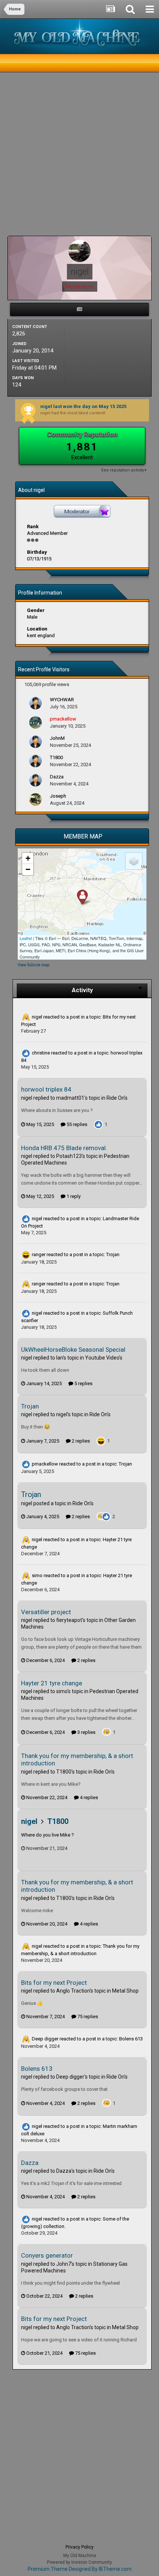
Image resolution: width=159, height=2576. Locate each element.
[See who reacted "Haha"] (101, 1441)
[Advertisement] (79, 156)
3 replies (86, 1732)
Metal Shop (125, 1991)
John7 (64, 2264)
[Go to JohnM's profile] (35, 742)
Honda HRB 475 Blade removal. (64, 1148)
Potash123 (69, 1156)
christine (41, 1053)
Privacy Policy (79, 2547)
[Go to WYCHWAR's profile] (35, 703)
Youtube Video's (104, 1358)
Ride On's (117, 1098)
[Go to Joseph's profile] (35, 799)
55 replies (76, 1124)
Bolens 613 (131, 2039)
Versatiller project (46, 1612)
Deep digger (45, 2039)
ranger (39, 1254)
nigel (37, 1017)
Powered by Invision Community (79, 2562)
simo (37, 1575)
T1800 (64, 1772)
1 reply (73, 1196)
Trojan (113, 1254)
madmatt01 (70, 1098)
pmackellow (45, 1464)
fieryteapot (69, 1620)
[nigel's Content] (79, 309)
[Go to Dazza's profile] (35, 780)
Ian (60, 1358)
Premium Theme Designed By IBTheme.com (80, 2569)
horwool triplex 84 (46, 1089)
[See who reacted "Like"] (98, 1124)
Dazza (30, 2163)
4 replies (88, 1797)
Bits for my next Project (54, 1983)
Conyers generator (47, 2255)
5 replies (83, 1383)
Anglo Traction (73, 1991)
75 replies (87, 2017)
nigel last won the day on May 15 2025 (83, 406)
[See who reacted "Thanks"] (101, 1516)
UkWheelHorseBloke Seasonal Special (73, 1350)
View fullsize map (33, 965)
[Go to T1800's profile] (35, 761)
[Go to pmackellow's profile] (35, 722)
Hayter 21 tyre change (52, 1683)
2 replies (80, 1441)
